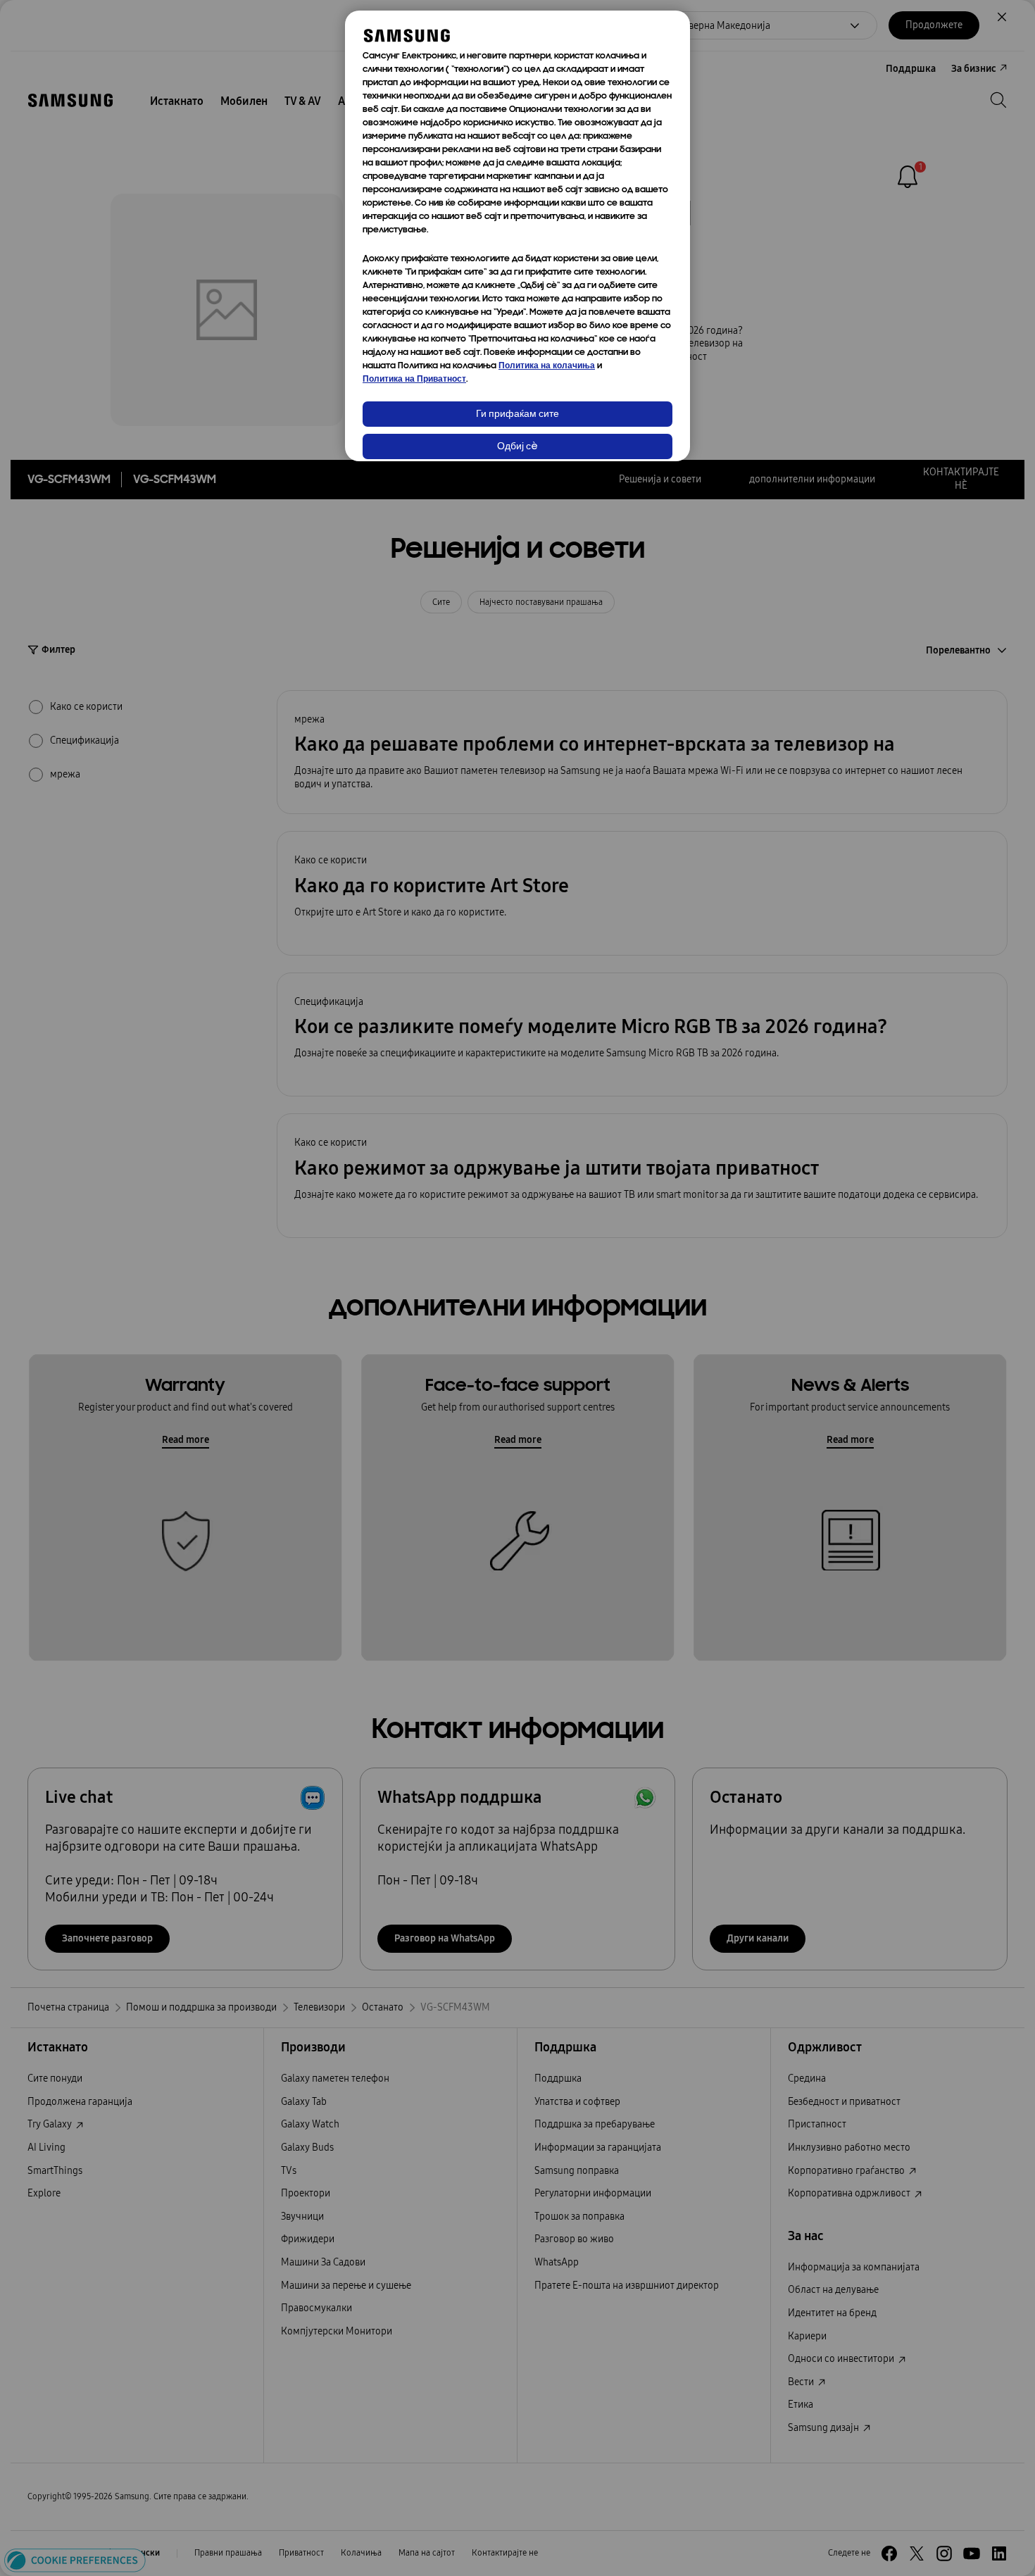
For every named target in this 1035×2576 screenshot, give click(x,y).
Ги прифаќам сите (517, 414)
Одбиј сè (517, 447)
